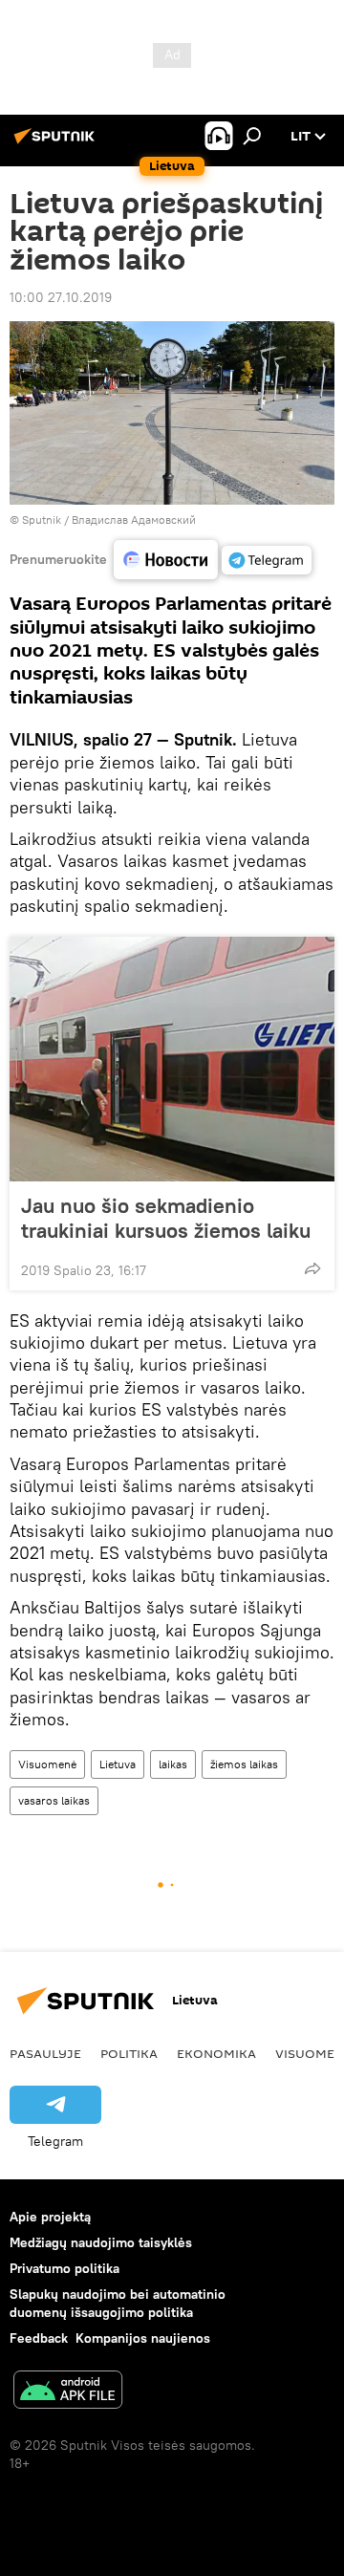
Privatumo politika (64, 2268)
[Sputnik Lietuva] (57, 143)
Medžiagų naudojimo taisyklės (101, 2242)
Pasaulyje (45, 2053)
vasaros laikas (54, 1800)
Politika (129, 2053)
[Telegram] (267, 560)
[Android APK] (68, 2392)
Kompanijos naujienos (143, 2338)
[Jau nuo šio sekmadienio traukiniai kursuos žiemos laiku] (172, 1059)
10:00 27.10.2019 (61, 297)
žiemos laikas (244, 1764)
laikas (173, 1764)
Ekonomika (216, 2053)
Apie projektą (50, 2217)
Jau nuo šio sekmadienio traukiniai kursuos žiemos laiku (166, 1218)
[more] (312, 1268)
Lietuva (118, 1764)
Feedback (39, 2338)
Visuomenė (47, 1764)
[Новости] (166, 560)
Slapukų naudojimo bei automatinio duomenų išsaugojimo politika (118, 2303)
